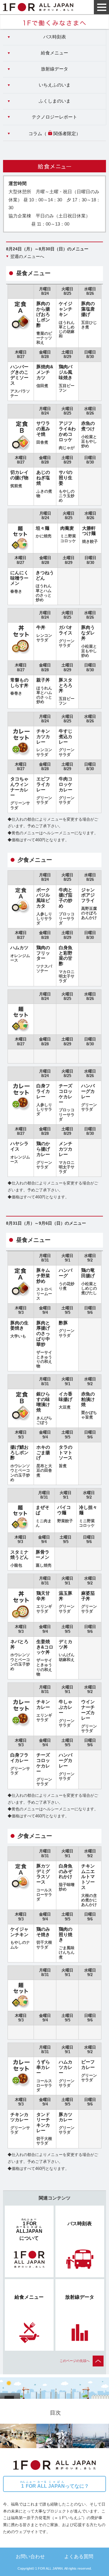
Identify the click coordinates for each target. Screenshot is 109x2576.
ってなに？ (55, 2485)
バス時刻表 (55, 37)
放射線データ (54, 69)
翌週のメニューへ (27, 256)
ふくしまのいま (55, 101)
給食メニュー (54, 53)
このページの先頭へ (75, 2361)
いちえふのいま (55, 85)
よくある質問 (79, 2556)
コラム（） (54, 134)
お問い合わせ (30, 2556)
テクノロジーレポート (54, 117)
